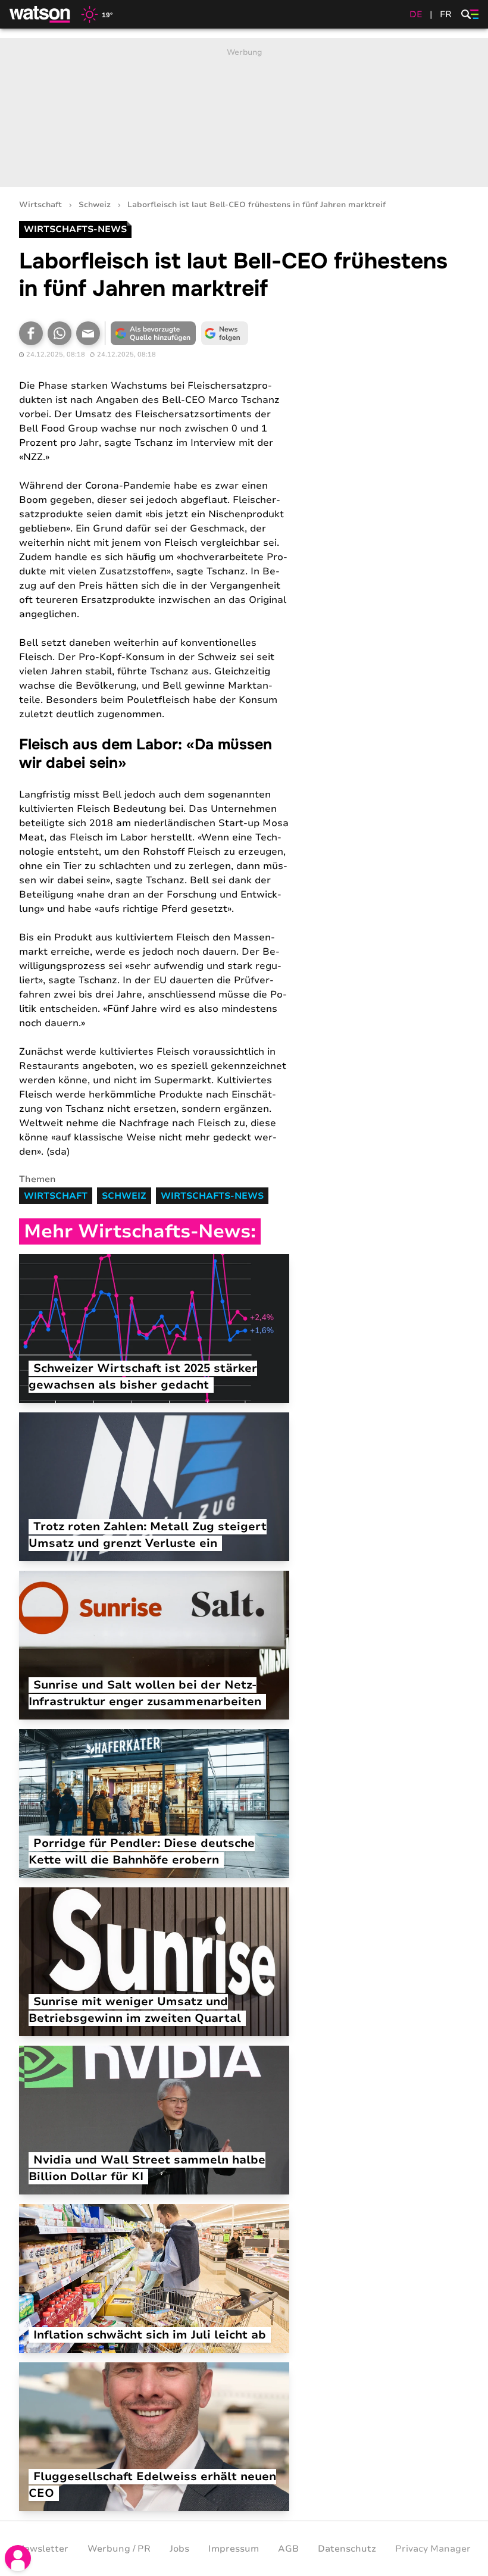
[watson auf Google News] (224, 333)
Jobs (179, 2549)
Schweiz (95, 205)
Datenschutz (347, 2549)
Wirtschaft (40, 205)
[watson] (40, 14)
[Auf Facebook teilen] (31, 333)
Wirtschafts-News (212, 1196)
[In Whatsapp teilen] (60, 333)
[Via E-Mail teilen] (88, 333)
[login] (18, 2558)
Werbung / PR (119, 2549)
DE (416, 14)
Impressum (234, 2549)
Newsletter (43, 2549)
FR (446, 14)
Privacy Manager (433, 2549)
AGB (288, 2549)
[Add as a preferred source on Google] (153, 333)
